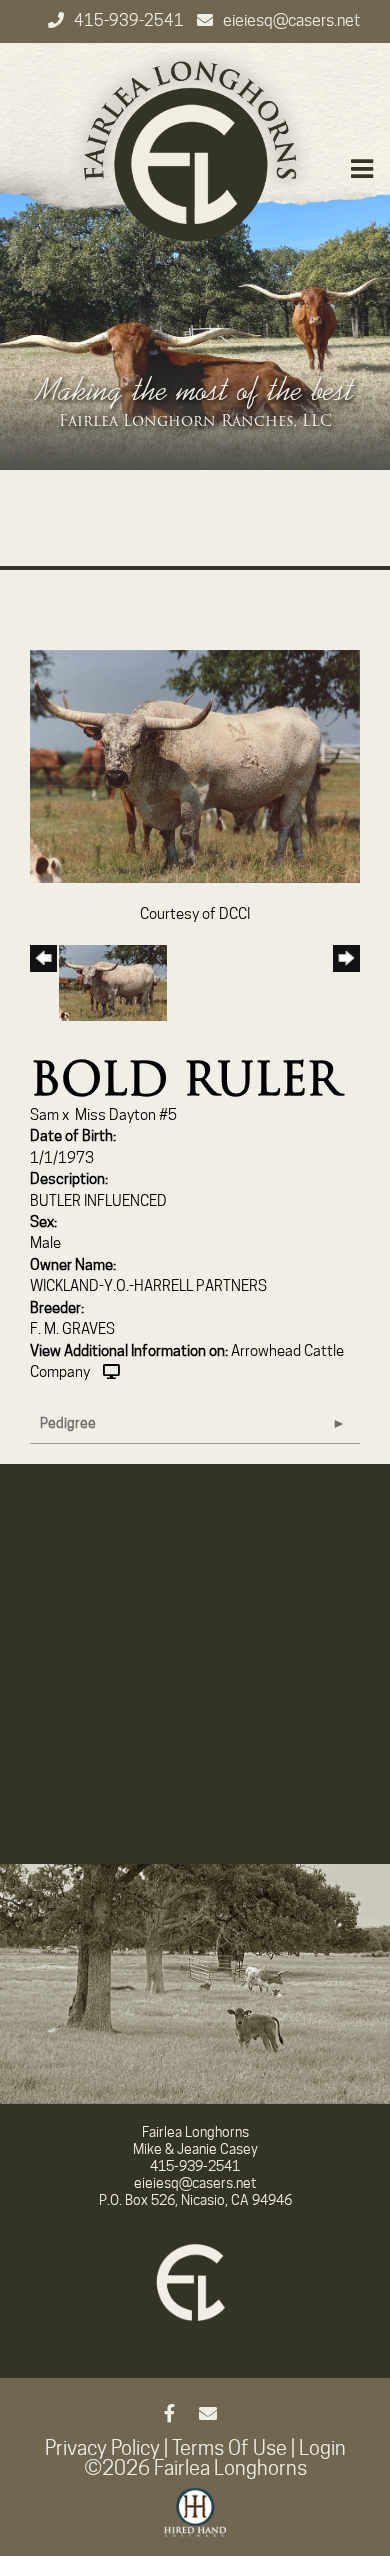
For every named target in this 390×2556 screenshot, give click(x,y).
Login (322, 2448)
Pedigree (68, 1423)
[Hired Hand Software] (195, 2521)
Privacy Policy (102, 2448)
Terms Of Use (229, 2448)
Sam (44, 1115)
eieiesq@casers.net (291, 20)
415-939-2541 (130, 20)
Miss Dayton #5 (126, 1115)
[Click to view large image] (195, 765)
